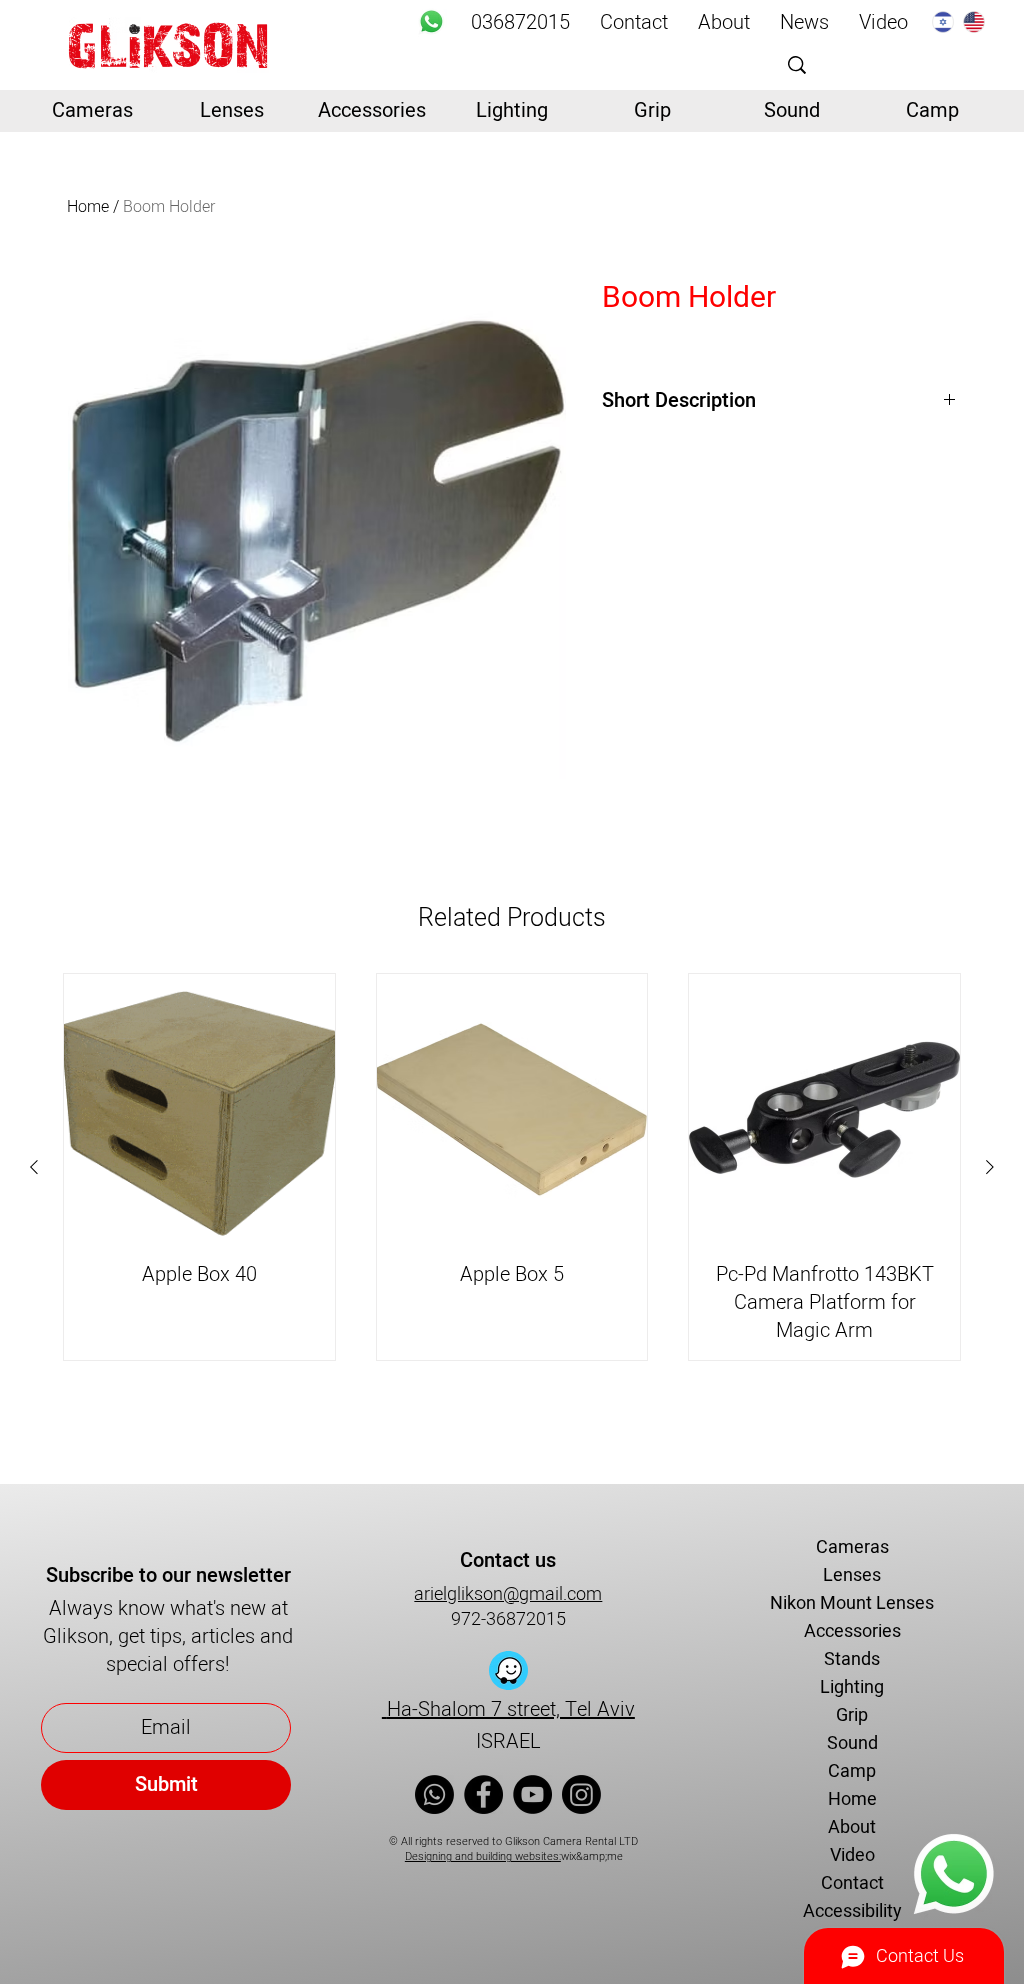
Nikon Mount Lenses (852, 1603)
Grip (852, 1715)
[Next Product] (990, 1167)
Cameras (852, 1547)
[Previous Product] (34, 1167)
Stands (852, 1659)
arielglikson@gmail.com (508, 1594)
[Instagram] (581, 1794)
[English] (973, 21)
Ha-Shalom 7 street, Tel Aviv (508, 1709)
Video (852, 1855)
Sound (852, 1743)
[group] (512, 1167)
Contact (852, 1883)
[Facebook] (483, 1794)
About (852, 1827)
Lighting (852, 1687)
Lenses (852, 1575)
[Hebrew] (943, 21)
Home (88, 207)
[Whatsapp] (431, 21)
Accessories (852, 1631)
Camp (852, 1771)
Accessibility (852, 1911)
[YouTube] (532, 1794)
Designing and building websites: (483, 1856)
